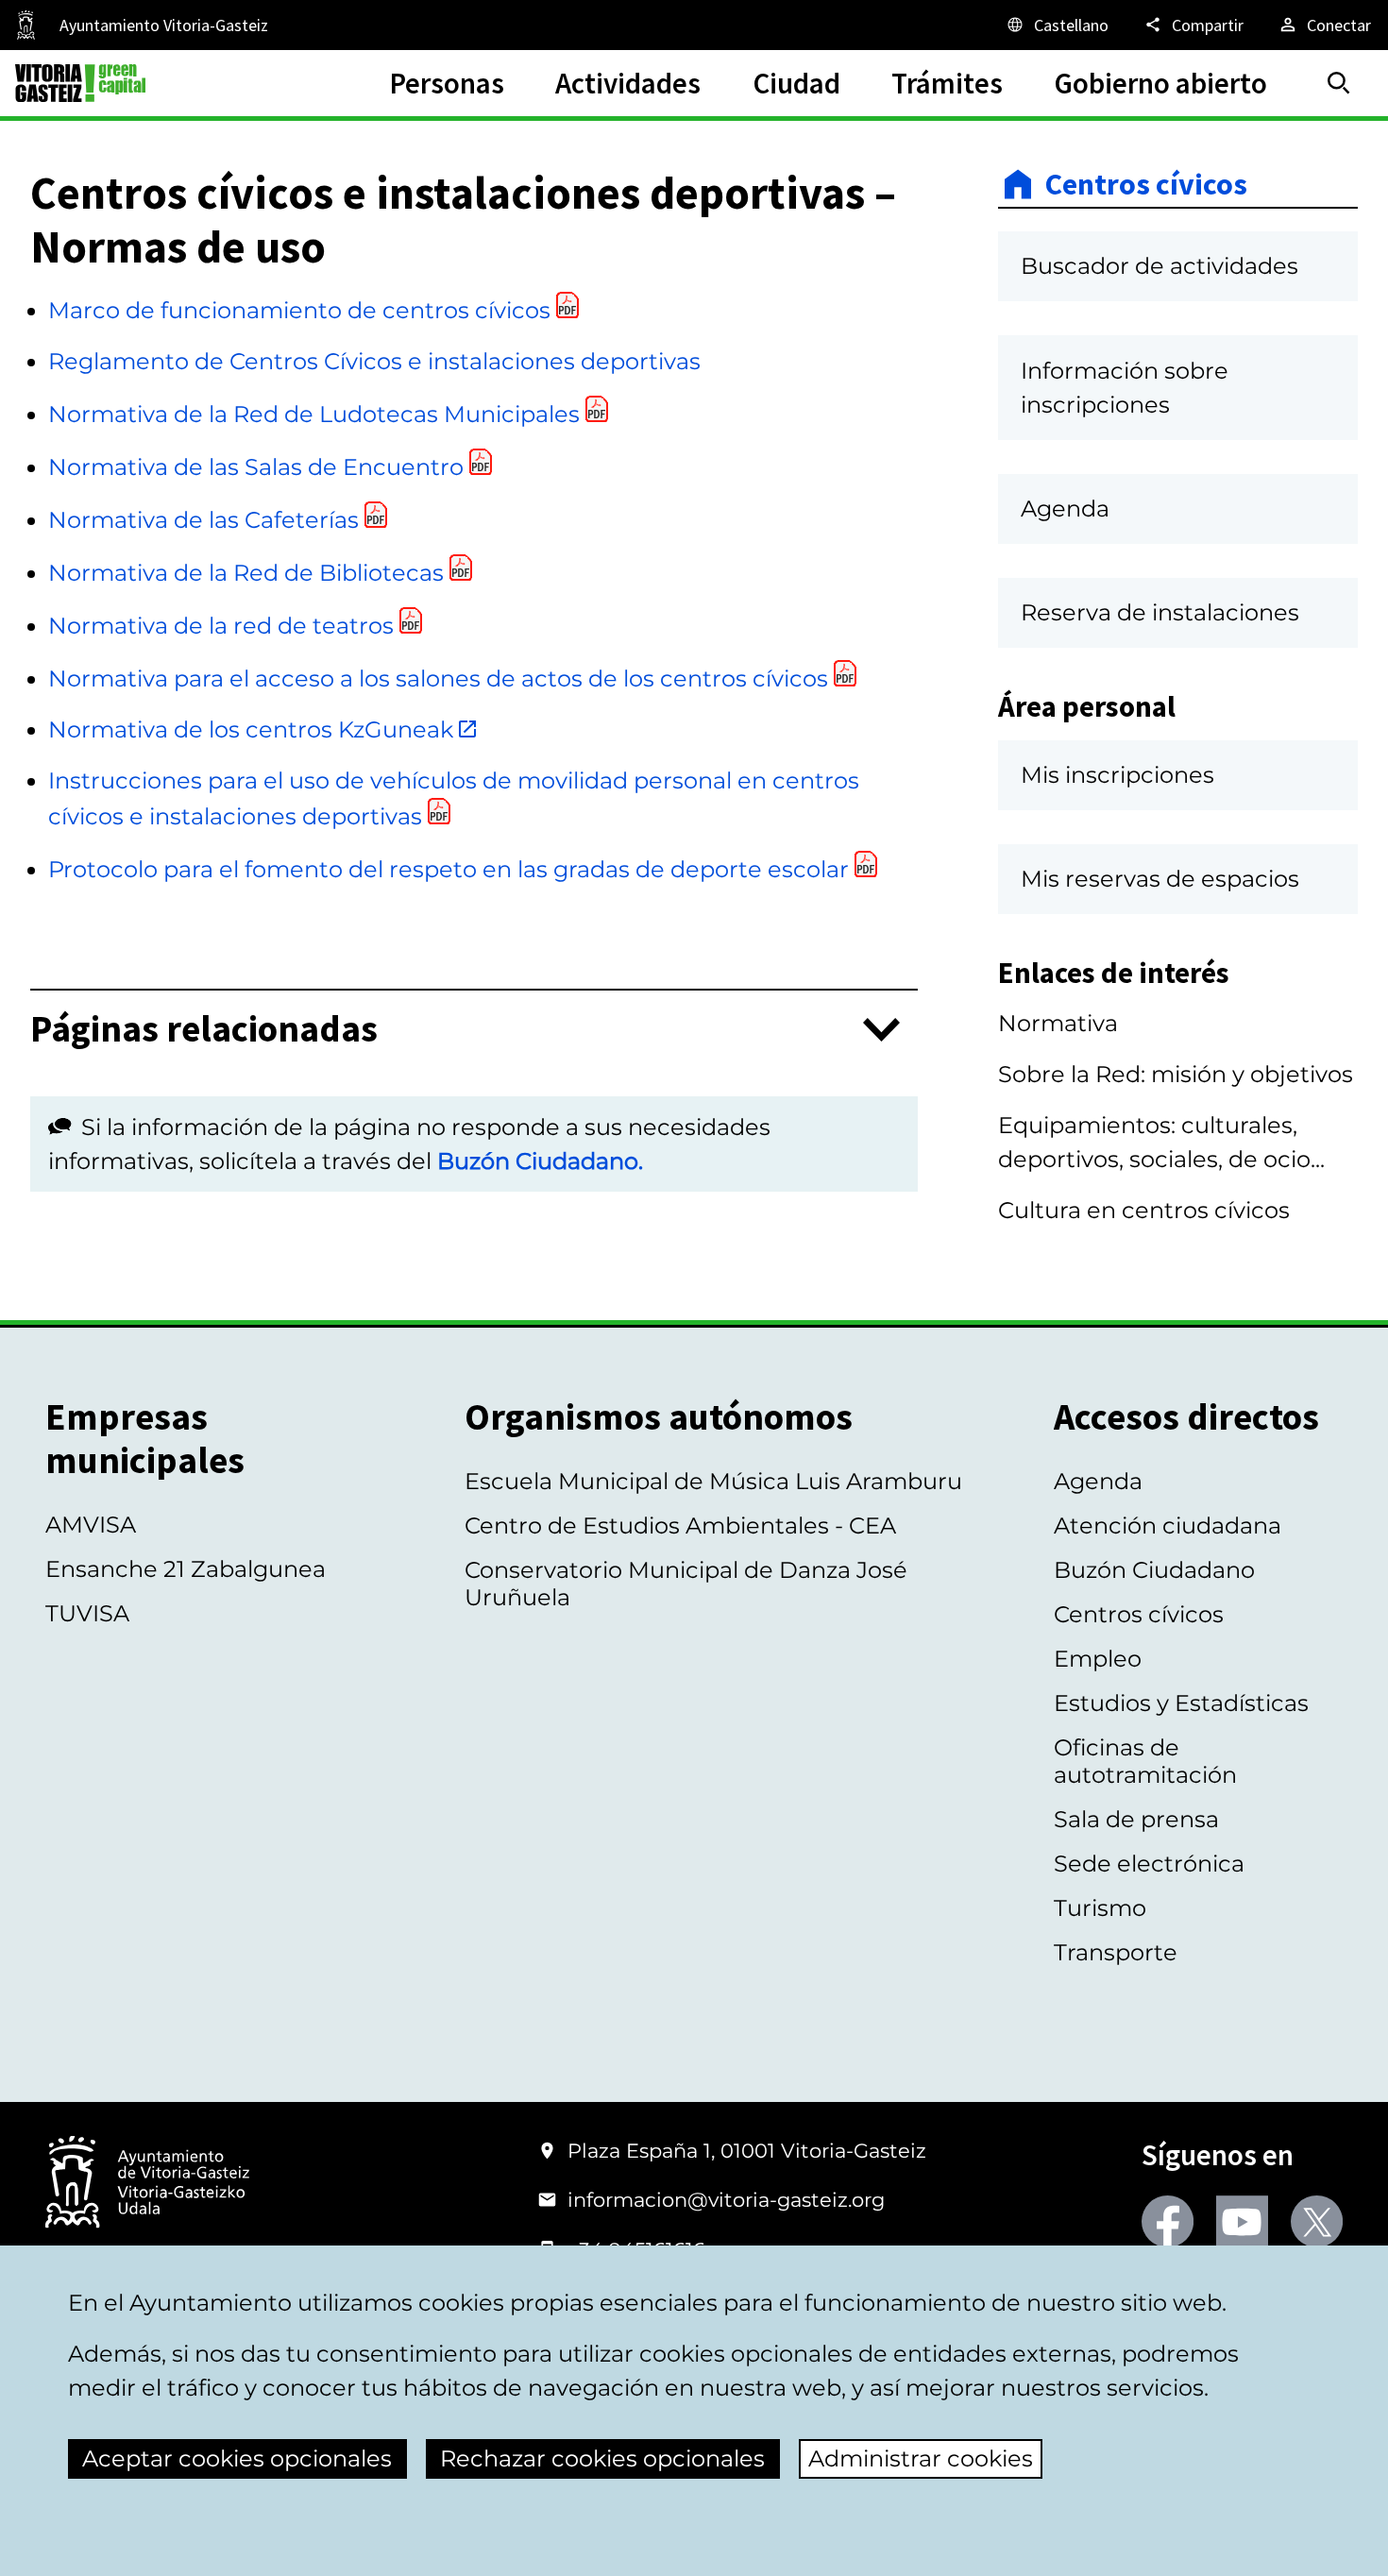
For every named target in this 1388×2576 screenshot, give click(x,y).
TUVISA (87, 1613)
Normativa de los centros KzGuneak (251, 729)
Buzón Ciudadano (1154, 1570)
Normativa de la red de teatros (221, 626)
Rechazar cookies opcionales (602, 2458)
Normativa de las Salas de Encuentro (256, 467)
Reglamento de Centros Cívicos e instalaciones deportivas (374, 361)
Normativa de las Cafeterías (203, 520)
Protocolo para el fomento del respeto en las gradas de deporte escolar (449, 869)
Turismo (1100, 1908)
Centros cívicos (1146, 184)
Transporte (1116, 1952)
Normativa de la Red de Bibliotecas (246, 573)
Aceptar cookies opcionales (237, 2458)
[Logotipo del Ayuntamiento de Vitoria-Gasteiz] (147, 2184)
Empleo (1098, 1659)
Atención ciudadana (1168, 1525)
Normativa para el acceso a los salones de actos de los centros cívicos (438, 678)
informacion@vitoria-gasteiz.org (726, 2200)
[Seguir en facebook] (1168, 2221)
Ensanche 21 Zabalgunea (186, 1569)
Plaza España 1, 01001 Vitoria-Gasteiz (747, 2151)
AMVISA (91, 1525)
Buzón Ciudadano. (540, 1161)
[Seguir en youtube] (1242, 2221)
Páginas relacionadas (204, 1030)
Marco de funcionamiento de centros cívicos (299, 310)
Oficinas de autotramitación (1145, 1761)
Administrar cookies (921, 2458)
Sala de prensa (1136, 1819)
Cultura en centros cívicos (1144, 1210)
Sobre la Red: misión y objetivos (1176, 1074)
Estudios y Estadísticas (1181, 1703)
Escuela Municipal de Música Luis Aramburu (713, 1481)
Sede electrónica (1149, 1864)
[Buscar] (1339, 83)
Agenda (1098, 1481)
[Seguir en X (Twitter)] (1317, 2221)
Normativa (1058, 1023)
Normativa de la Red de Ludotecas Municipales (314, 414)
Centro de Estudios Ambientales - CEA (680, 1525)
